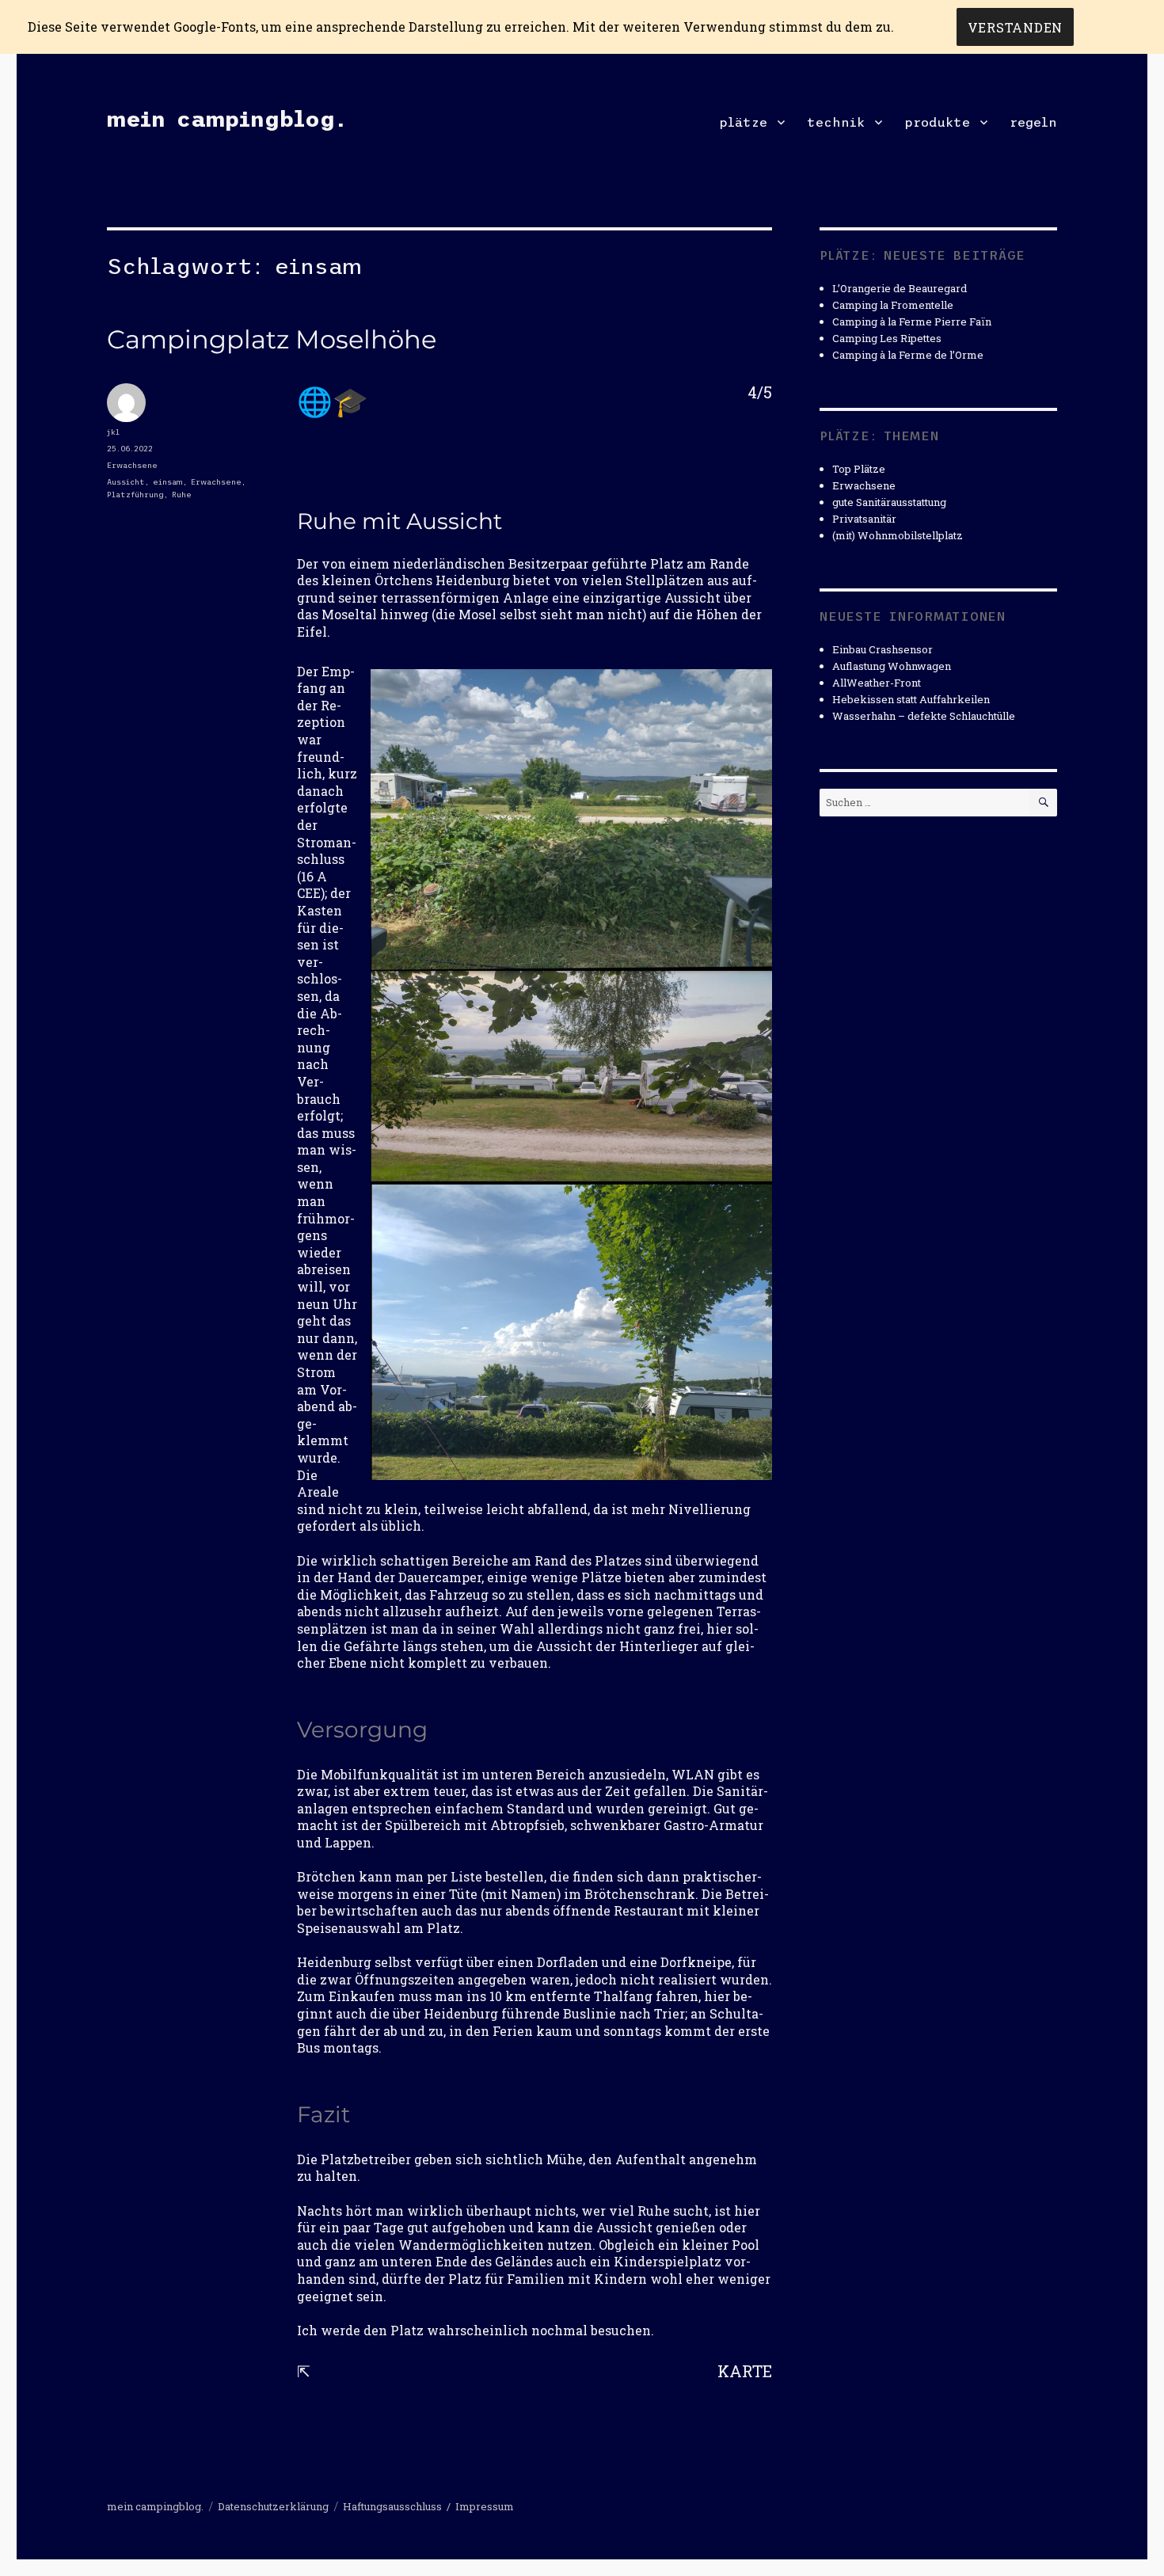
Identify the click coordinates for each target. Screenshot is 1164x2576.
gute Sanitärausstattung (889, 502)
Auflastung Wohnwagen (892, 666)
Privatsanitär (864, 519)
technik (836, 122)
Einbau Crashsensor (883, 649)
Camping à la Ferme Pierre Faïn (912, 322)
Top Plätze (859, 469)
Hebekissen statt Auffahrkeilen (911, 699)
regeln (1033, 122)
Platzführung (135, 495)
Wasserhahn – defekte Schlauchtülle (924, 716)
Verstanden (1016, 27)
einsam (168, 482)
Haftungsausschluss (392, 2506)
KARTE (745, 2371)
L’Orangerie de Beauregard (900, 288)
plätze (743, 122)
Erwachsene (132, 465)
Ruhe (182, 495)
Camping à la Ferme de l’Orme (908, 355)
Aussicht (126, 482)
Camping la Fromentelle (893, 305)
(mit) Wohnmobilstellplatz (898, 535)
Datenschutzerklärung (273, 2506)
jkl (113, 432)
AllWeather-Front (877, 683)
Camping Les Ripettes (887, 338)
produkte (937, 122)
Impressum (485, 2506)
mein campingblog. (226, 119)
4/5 (760, 392)
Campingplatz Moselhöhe (272, 339)
